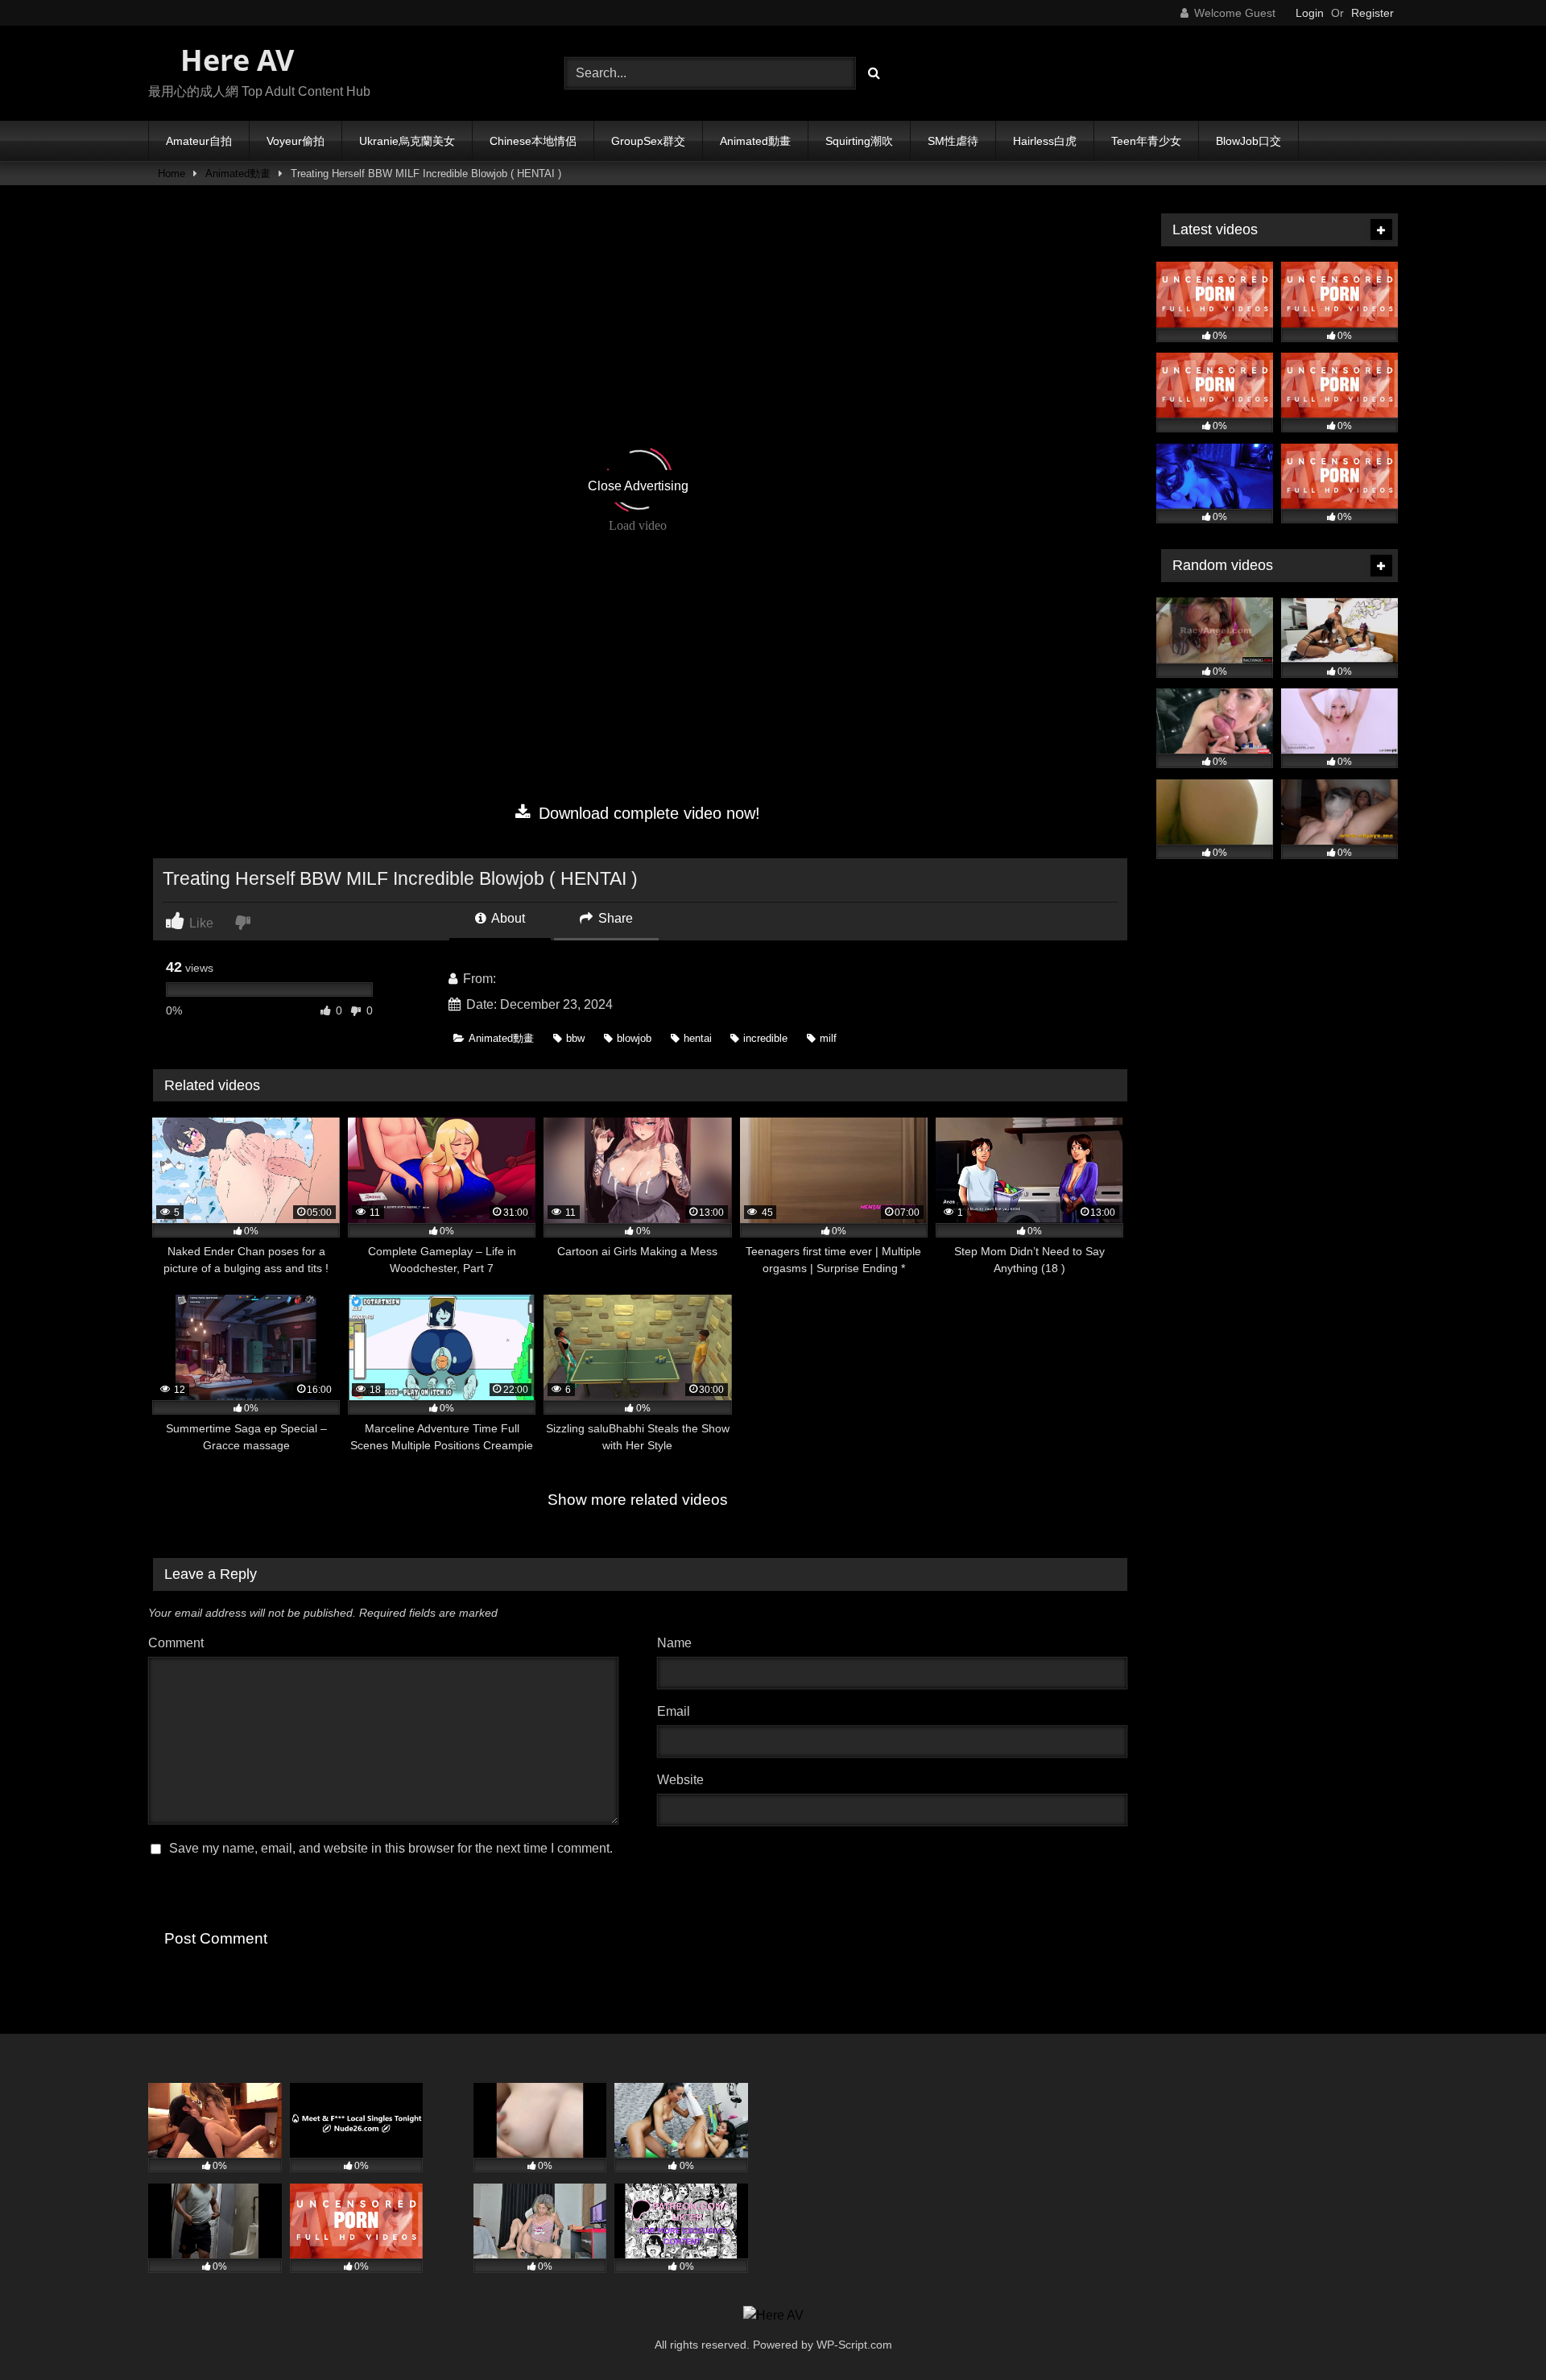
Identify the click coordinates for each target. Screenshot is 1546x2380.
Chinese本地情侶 (533, 141)
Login (1310, 13)
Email (678, 1711)
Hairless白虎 (1045, 141)
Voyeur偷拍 (296, 141)
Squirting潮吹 (859, 141)
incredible (765, 1038)
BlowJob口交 (1248, 141)
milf (828, 1038)
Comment (176, 1643)
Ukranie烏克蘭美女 (407, 141)
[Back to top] (1496, 2332)
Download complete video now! (647, 813)
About (507, 918)
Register (1372, 13)
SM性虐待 (953, 141)
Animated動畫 (755, 141)
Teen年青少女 (1146, 141)
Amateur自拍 (199, 141)
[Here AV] (773, 2316)
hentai (698, 1038)
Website (680, 1780)
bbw (575, 1038)
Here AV (234, 60)
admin (517, 979)
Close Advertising (638, 486)
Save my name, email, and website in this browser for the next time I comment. (391, 1848)
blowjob (634, 1038)
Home (172, 174)
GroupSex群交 (648, 141)
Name (678, 1643)
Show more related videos (638, 1500)
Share (614, 918)
